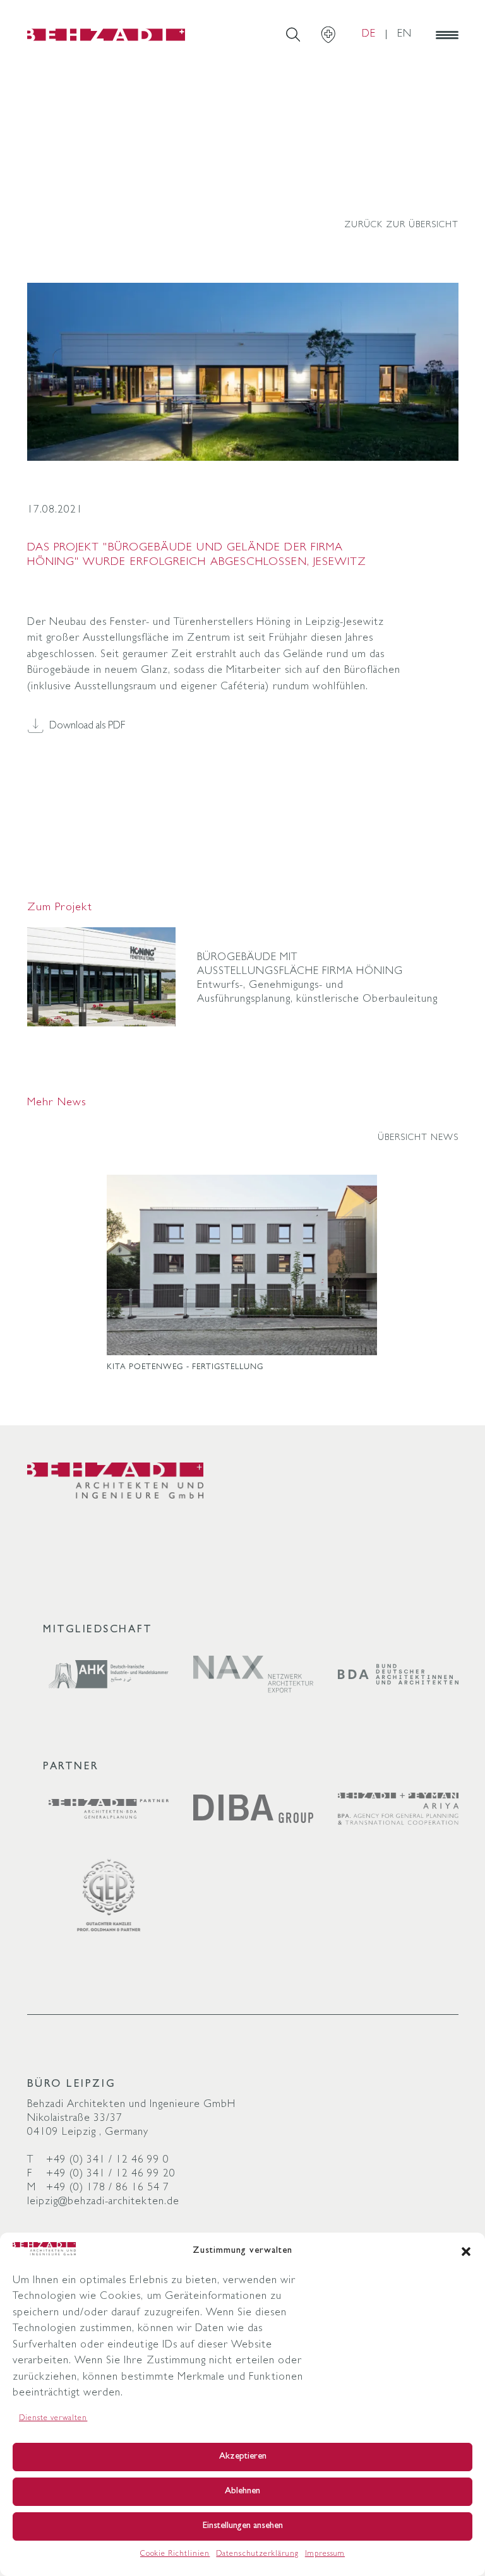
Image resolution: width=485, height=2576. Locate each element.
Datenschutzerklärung (257, 2555)
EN (404, 34)
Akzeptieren (243, 2457)
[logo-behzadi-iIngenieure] (116, 1481)
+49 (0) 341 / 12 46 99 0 (108, 2160)
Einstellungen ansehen (243, 2526)
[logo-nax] (254, 1674)
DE (369, 34)
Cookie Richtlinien (175, 2555)
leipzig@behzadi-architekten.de (104, 2202)
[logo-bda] (398, 1675)
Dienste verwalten (53, 2419)
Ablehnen (242, 2492)
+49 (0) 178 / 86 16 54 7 (108, 2188)
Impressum (325, 2555)
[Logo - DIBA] (254, 1809)
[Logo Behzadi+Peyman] (398, 1808)
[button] (466, 2252)
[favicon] (106, 35)
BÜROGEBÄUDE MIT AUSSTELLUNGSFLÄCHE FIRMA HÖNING (300, 965)
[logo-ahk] (109, 1674)
